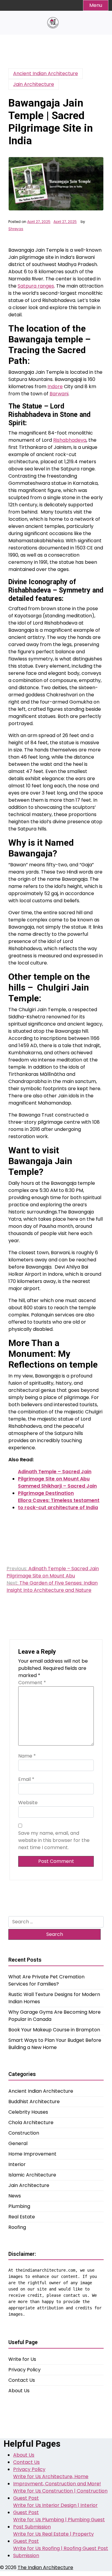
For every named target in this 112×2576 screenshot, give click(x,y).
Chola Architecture (31, 2122)
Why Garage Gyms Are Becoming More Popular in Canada (55, 2016)
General (18, 2143)
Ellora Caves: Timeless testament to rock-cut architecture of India (59, 1504)
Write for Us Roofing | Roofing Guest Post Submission (61, 2552)
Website (28, 1803)
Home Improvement (32, 2154)
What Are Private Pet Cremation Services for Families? (46, 1980)
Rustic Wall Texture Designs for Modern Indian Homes (54, 1998)
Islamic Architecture (32, 2175)
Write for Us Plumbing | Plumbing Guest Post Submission (59, 2523)
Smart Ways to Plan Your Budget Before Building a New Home (55, 2044)
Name (27, 1756)
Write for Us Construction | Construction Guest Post (60, 2494)
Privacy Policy (24, 2370)
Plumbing (19, 2206)
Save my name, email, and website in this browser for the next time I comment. (54, 1840)
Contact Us (22, 2380)
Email (26, 1779)
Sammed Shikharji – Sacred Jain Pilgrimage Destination (57, 1490)
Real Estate (22, 2217)
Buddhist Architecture (34, 2102)
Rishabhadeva (70, 440)
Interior (17, 2164)
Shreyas (16, 229)
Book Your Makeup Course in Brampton (54, 2030)
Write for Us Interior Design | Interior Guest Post (55, 2509)
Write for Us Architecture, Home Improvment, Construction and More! (57, 2480)
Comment (32, 1683)
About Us (19, 2391)
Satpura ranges (36, 286)
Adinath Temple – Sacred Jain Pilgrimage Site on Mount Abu (55, 1475)
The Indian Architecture (45, 2567)
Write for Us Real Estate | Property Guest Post (53, 2538)
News (15, 2196)
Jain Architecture (34, 84)
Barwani (59, 394)
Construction (24, 2133)
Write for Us (22, 2359)
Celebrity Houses (28, 2112)
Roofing (17, 2227)
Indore (55, 386)
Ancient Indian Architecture (46, 73)
